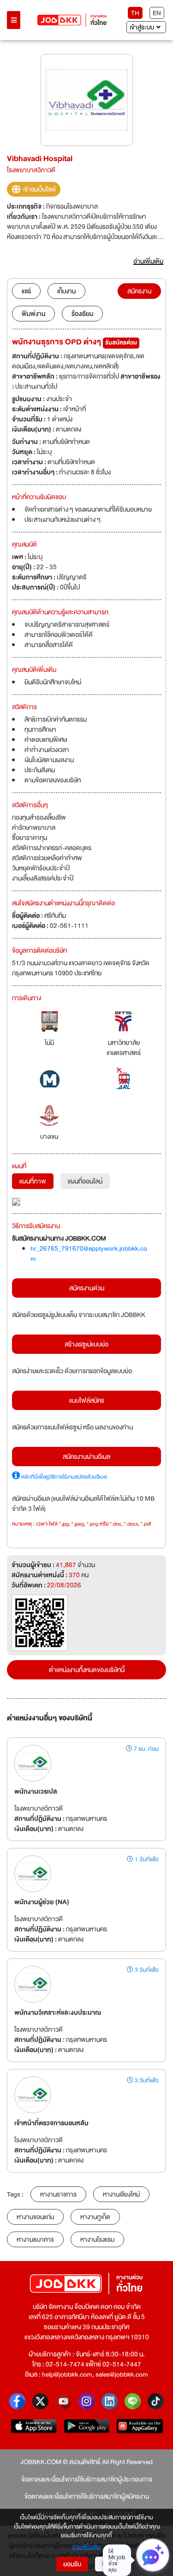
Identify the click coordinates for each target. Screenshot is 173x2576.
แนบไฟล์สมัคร (87, 1400)
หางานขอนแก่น (35, 2217)
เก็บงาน (66, 291)
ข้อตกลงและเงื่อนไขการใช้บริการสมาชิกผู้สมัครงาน (87, 2496)
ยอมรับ (72, 2564)
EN (157, 13)
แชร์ (26, 291)
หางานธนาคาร (35, 2239)
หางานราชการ (58, 2194)
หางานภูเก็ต (95, 2217)
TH (135, 13)
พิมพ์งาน (33, 314)
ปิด (106, 2564)
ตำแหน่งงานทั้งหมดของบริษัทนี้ (87, 1670)
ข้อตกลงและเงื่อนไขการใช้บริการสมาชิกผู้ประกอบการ (87, 2479)
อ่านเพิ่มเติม (86, 2547)
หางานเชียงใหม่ (121, 2194)
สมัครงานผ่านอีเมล (86, 1457)
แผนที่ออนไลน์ (85, 1181)
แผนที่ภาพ (33, 1181)
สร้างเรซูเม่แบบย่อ (86, 1344)
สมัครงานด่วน (87, 1288)
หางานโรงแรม (97, 2239)
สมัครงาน (139, 291)
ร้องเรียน (82, 314)
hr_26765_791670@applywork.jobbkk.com (89, 1253)
